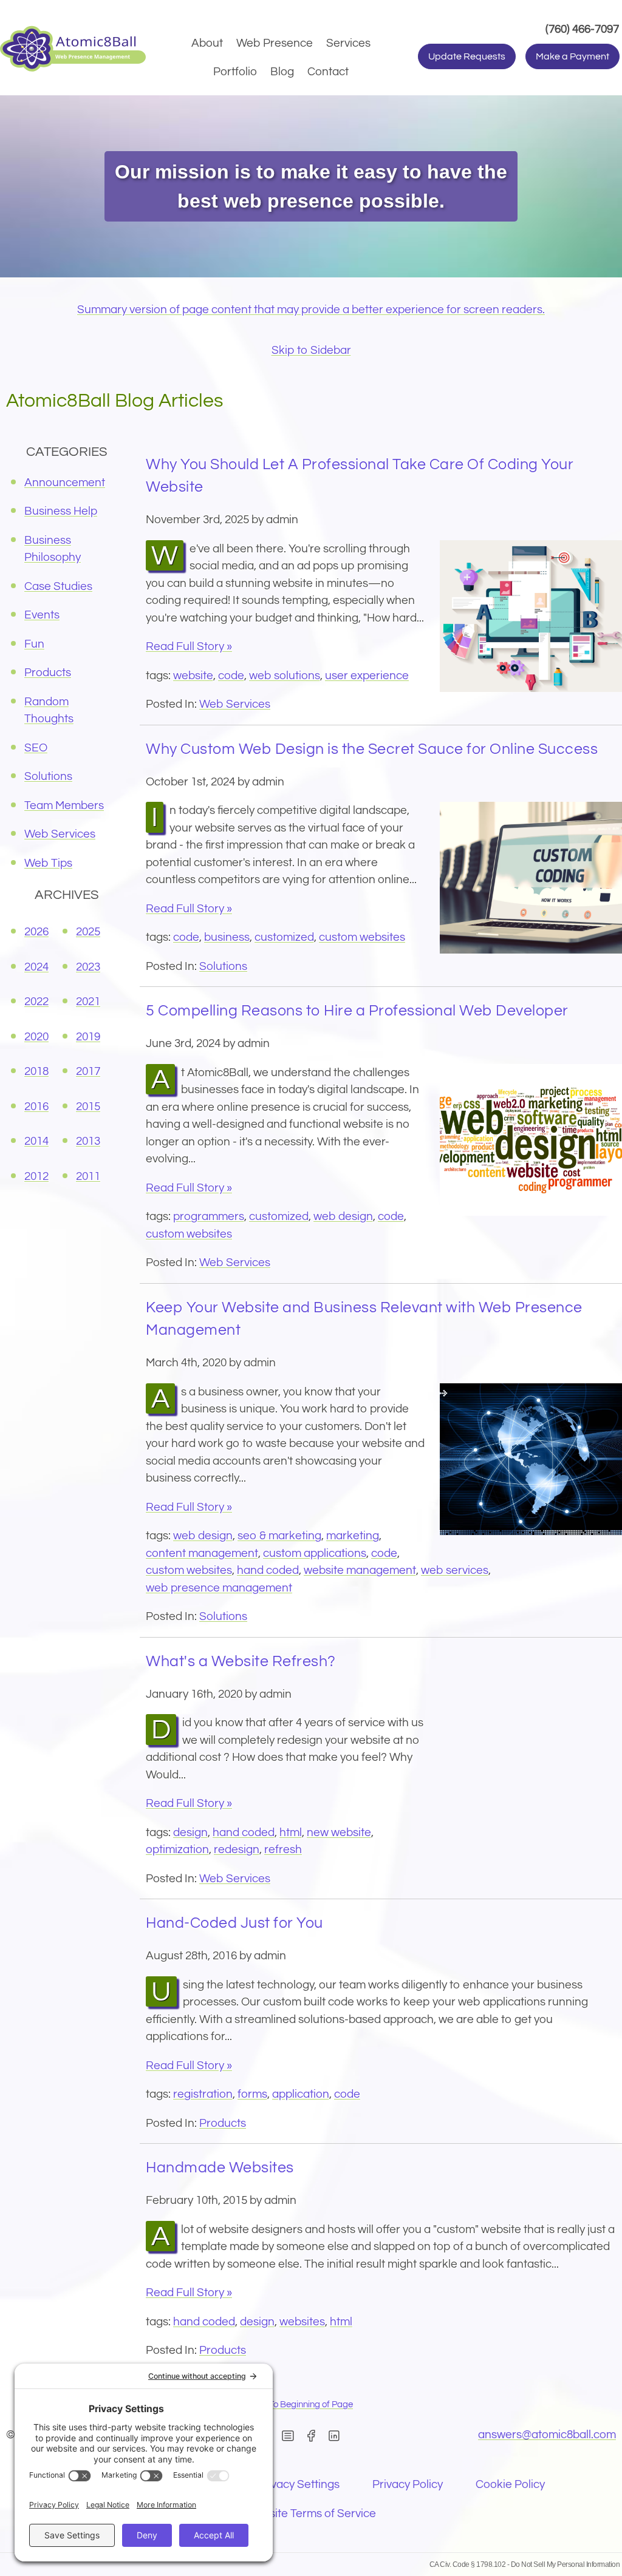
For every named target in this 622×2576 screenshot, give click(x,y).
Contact (328, 72)
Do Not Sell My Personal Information (566, 2564)
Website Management (360, 1570)
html (291, 1832)
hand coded (268, 1570)
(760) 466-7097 (584, 29)
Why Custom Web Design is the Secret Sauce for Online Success (372, 749)
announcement (65, 483)
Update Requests (467, 56)
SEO (36, 748)
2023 (88, 967)
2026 (36, 932)
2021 (88, 1002)
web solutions (285, 676)
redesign (237, 1849)
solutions (223, 966)
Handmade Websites (220, 2168)
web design (343, 1216)
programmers (209, 1216)
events (42, 615)
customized (284, 937)
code (231, 676)
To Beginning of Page (311, 2405)
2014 (36, 1141)
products (223, 2123)
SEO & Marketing (279, 1536)
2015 (88, 1107)
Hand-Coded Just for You (234, 1923)
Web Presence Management (219, 1588)
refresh (283, 1849)
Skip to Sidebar (311, 350)
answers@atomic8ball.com (547, 2435)
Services (348, 43)
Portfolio (235, 72)
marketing (353, 1536)
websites (302, 2322)
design (190, 1832)
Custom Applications (315, 1553)
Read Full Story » (189, 646)
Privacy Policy (408, 2484)
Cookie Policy (510, 2484)
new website (339, 1832)
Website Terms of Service (311, 2513)
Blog (282, 72)
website (193, 676)
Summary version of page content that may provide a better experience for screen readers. (311, 310)
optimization (177, 1849)
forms (252, 2094)
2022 (36, 1002)
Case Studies (58, 586)
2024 (36, 967)
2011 (88, 1176)
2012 (36, 1176)
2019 (88, 1037)
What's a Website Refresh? (241, 1661)
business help (61, 511)
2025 (88, 932)
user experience (367, 676)
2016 (36, 1107)
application (301, 2094)
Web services (455, 1570)
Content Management (202, 1553)
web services (235, 704)
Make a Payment (572, 56)
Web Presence (275, 43)
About (207, 43)
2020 (36, 1037)
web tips (48, 863)
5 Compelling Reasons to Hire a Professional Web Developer (357, 1011)
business (227, 937)
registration (203, 2094)
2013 (88, 1141)
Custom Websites (362, 937)
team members (64, 805)
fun (34, 644)
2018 (36, 1071)
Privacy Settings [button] (298, 2484)
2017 (88, 1071)
